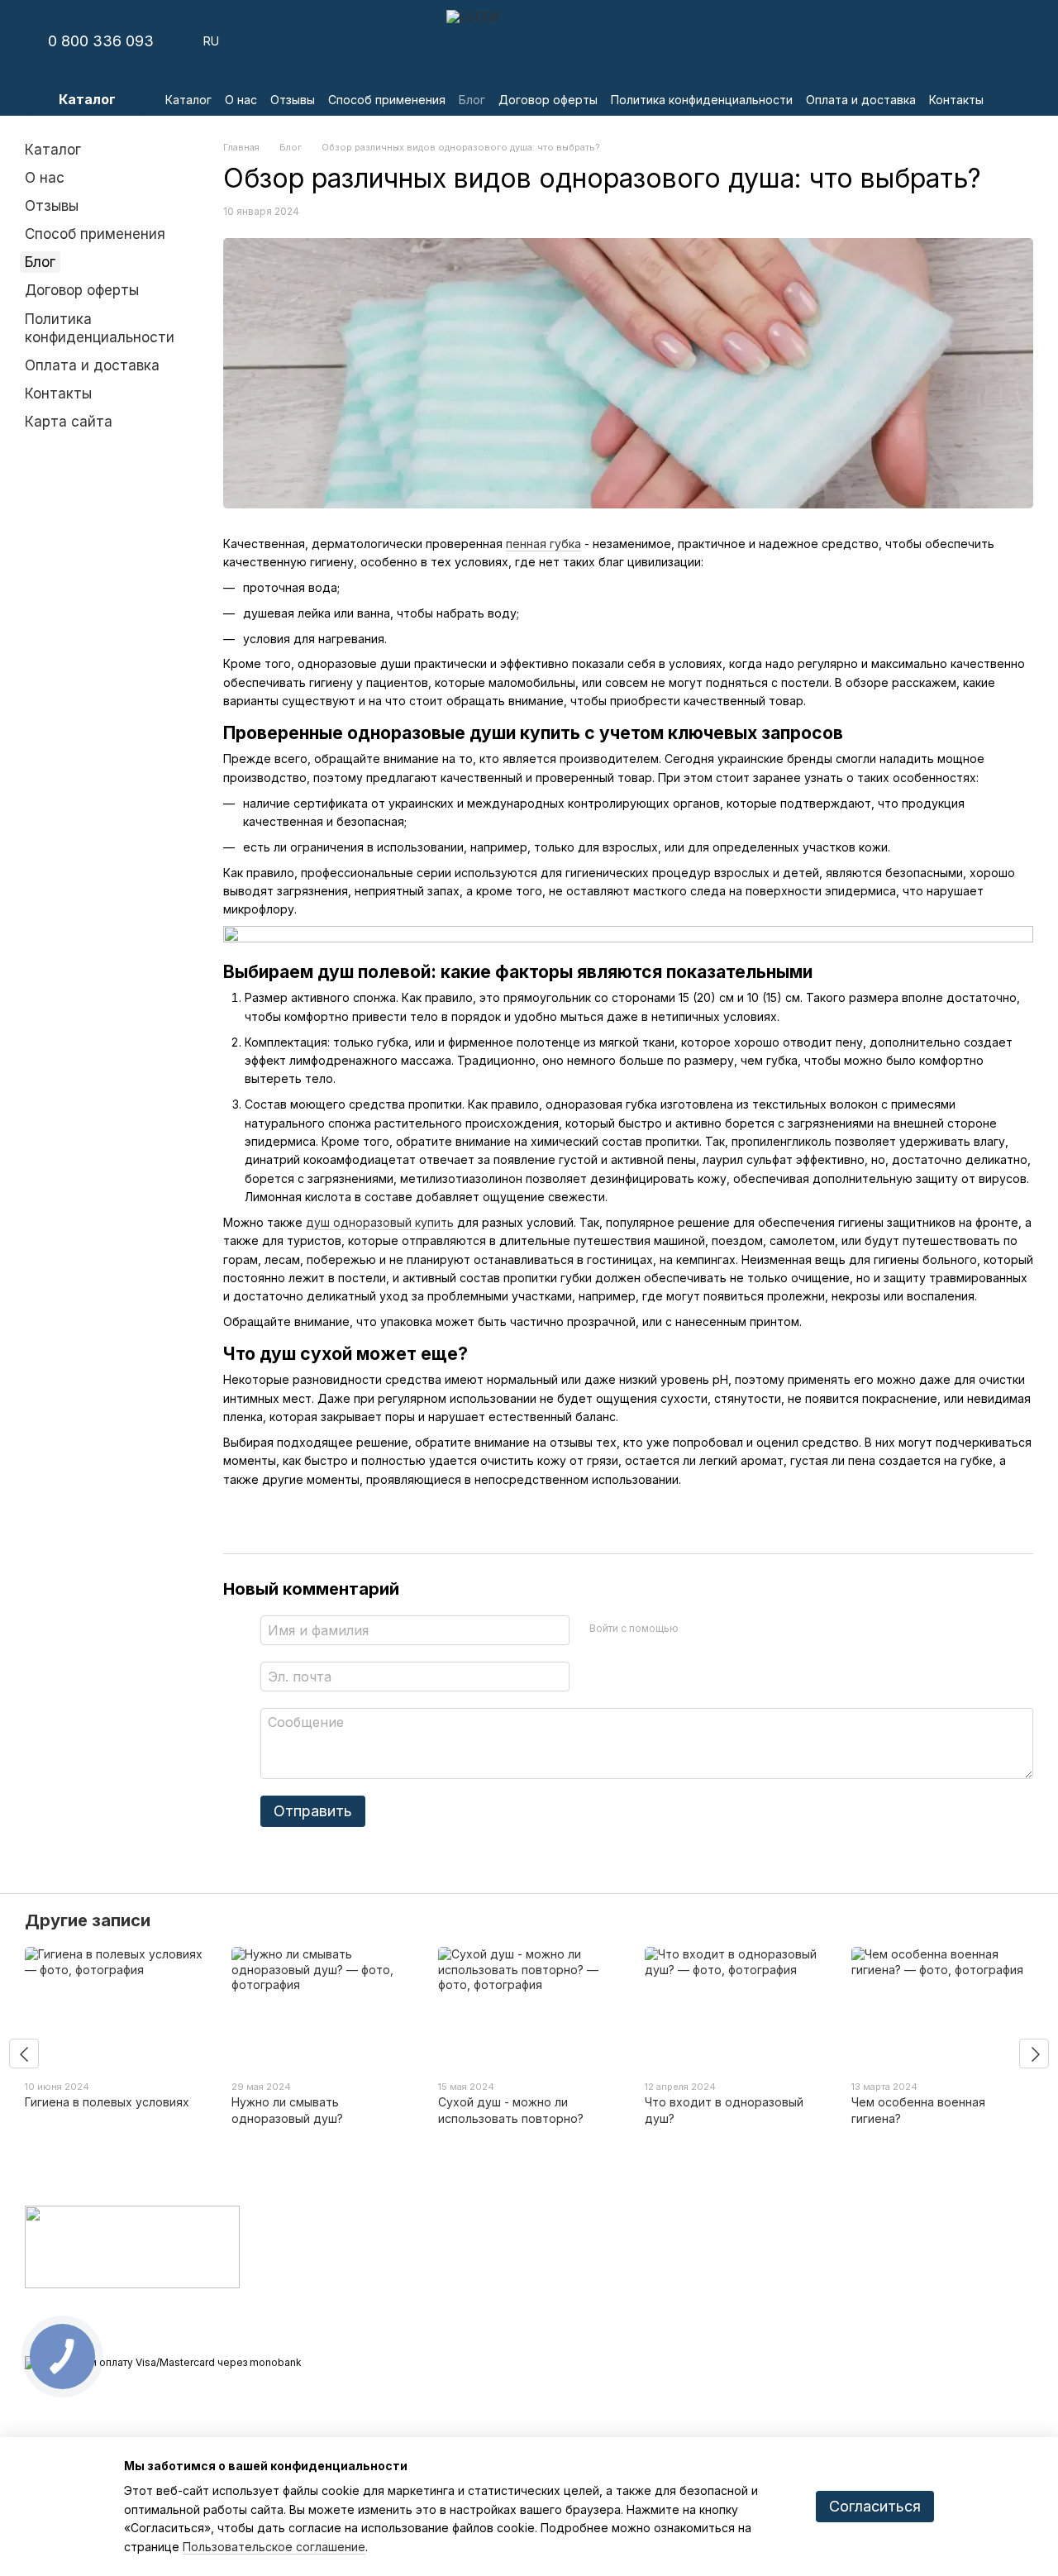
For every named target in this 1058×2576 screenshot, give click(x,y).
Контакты (956, 100)
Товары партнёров (419, 2332)
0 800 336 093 (101, 41)
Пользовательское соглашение (274, 2547)
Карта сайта (69, 422)
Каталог (188, 100)
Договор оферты (548, 100)
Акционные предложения (436, 2353)
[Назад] (24, 2054)
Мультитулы (400, 2311)
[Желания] (934, 41)
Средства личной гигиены (440, 2256)
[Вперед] (1034, 2054)
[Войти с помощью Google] (723, 1628)
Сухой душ (398, 2235)
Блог (472, 100)
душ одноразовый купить (380, 1222)
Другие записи (88, 1920)
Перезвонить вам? (759, 2328)
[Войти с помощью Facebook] (697, 1628)
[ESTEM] (132, 2246)
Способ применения (387, 100)
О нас (241, 100)
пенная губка (543, 544)
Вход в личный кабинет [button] (603, 2235)
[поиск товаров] (1017, 99)
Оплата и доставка (861, 100)
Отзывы (293, 100)
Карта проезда (919, 2340)
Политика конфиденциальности (702, 100)
